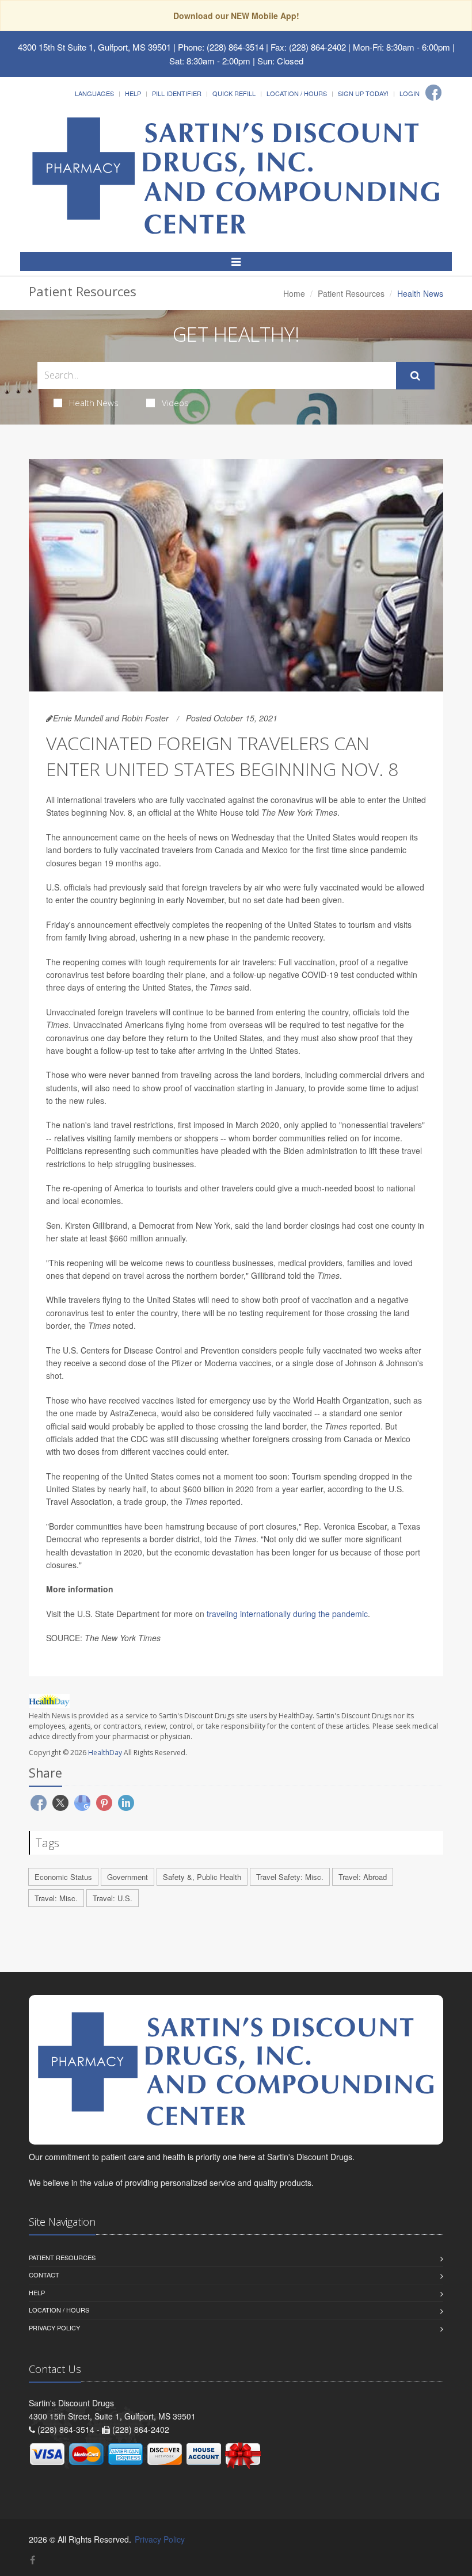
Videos (175, 403)
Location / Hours (297, 93)
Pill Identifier (177, 93)
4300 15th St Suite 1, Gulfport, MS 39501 (94, 47)
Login (410, 93)
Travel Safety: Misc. (290, 1877)
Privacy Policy (54, 2327)
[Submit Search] (415, 376)
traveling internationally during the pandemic (287, 1614)
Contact (44, 2275)
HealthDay (105, 1753)
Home (294, 293)
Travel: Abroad (363, 1877)
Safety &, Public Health (202, 1877)
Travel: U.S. (113, 1898)
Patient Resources (351, 293)
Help (133, 93)
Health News (94, 403)
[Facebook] (433, 93)
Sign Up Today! (363, 93)
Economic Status (63, 1877)
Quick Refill (234, 93)
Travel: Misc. (56, 1898)
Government (127, 1877)
